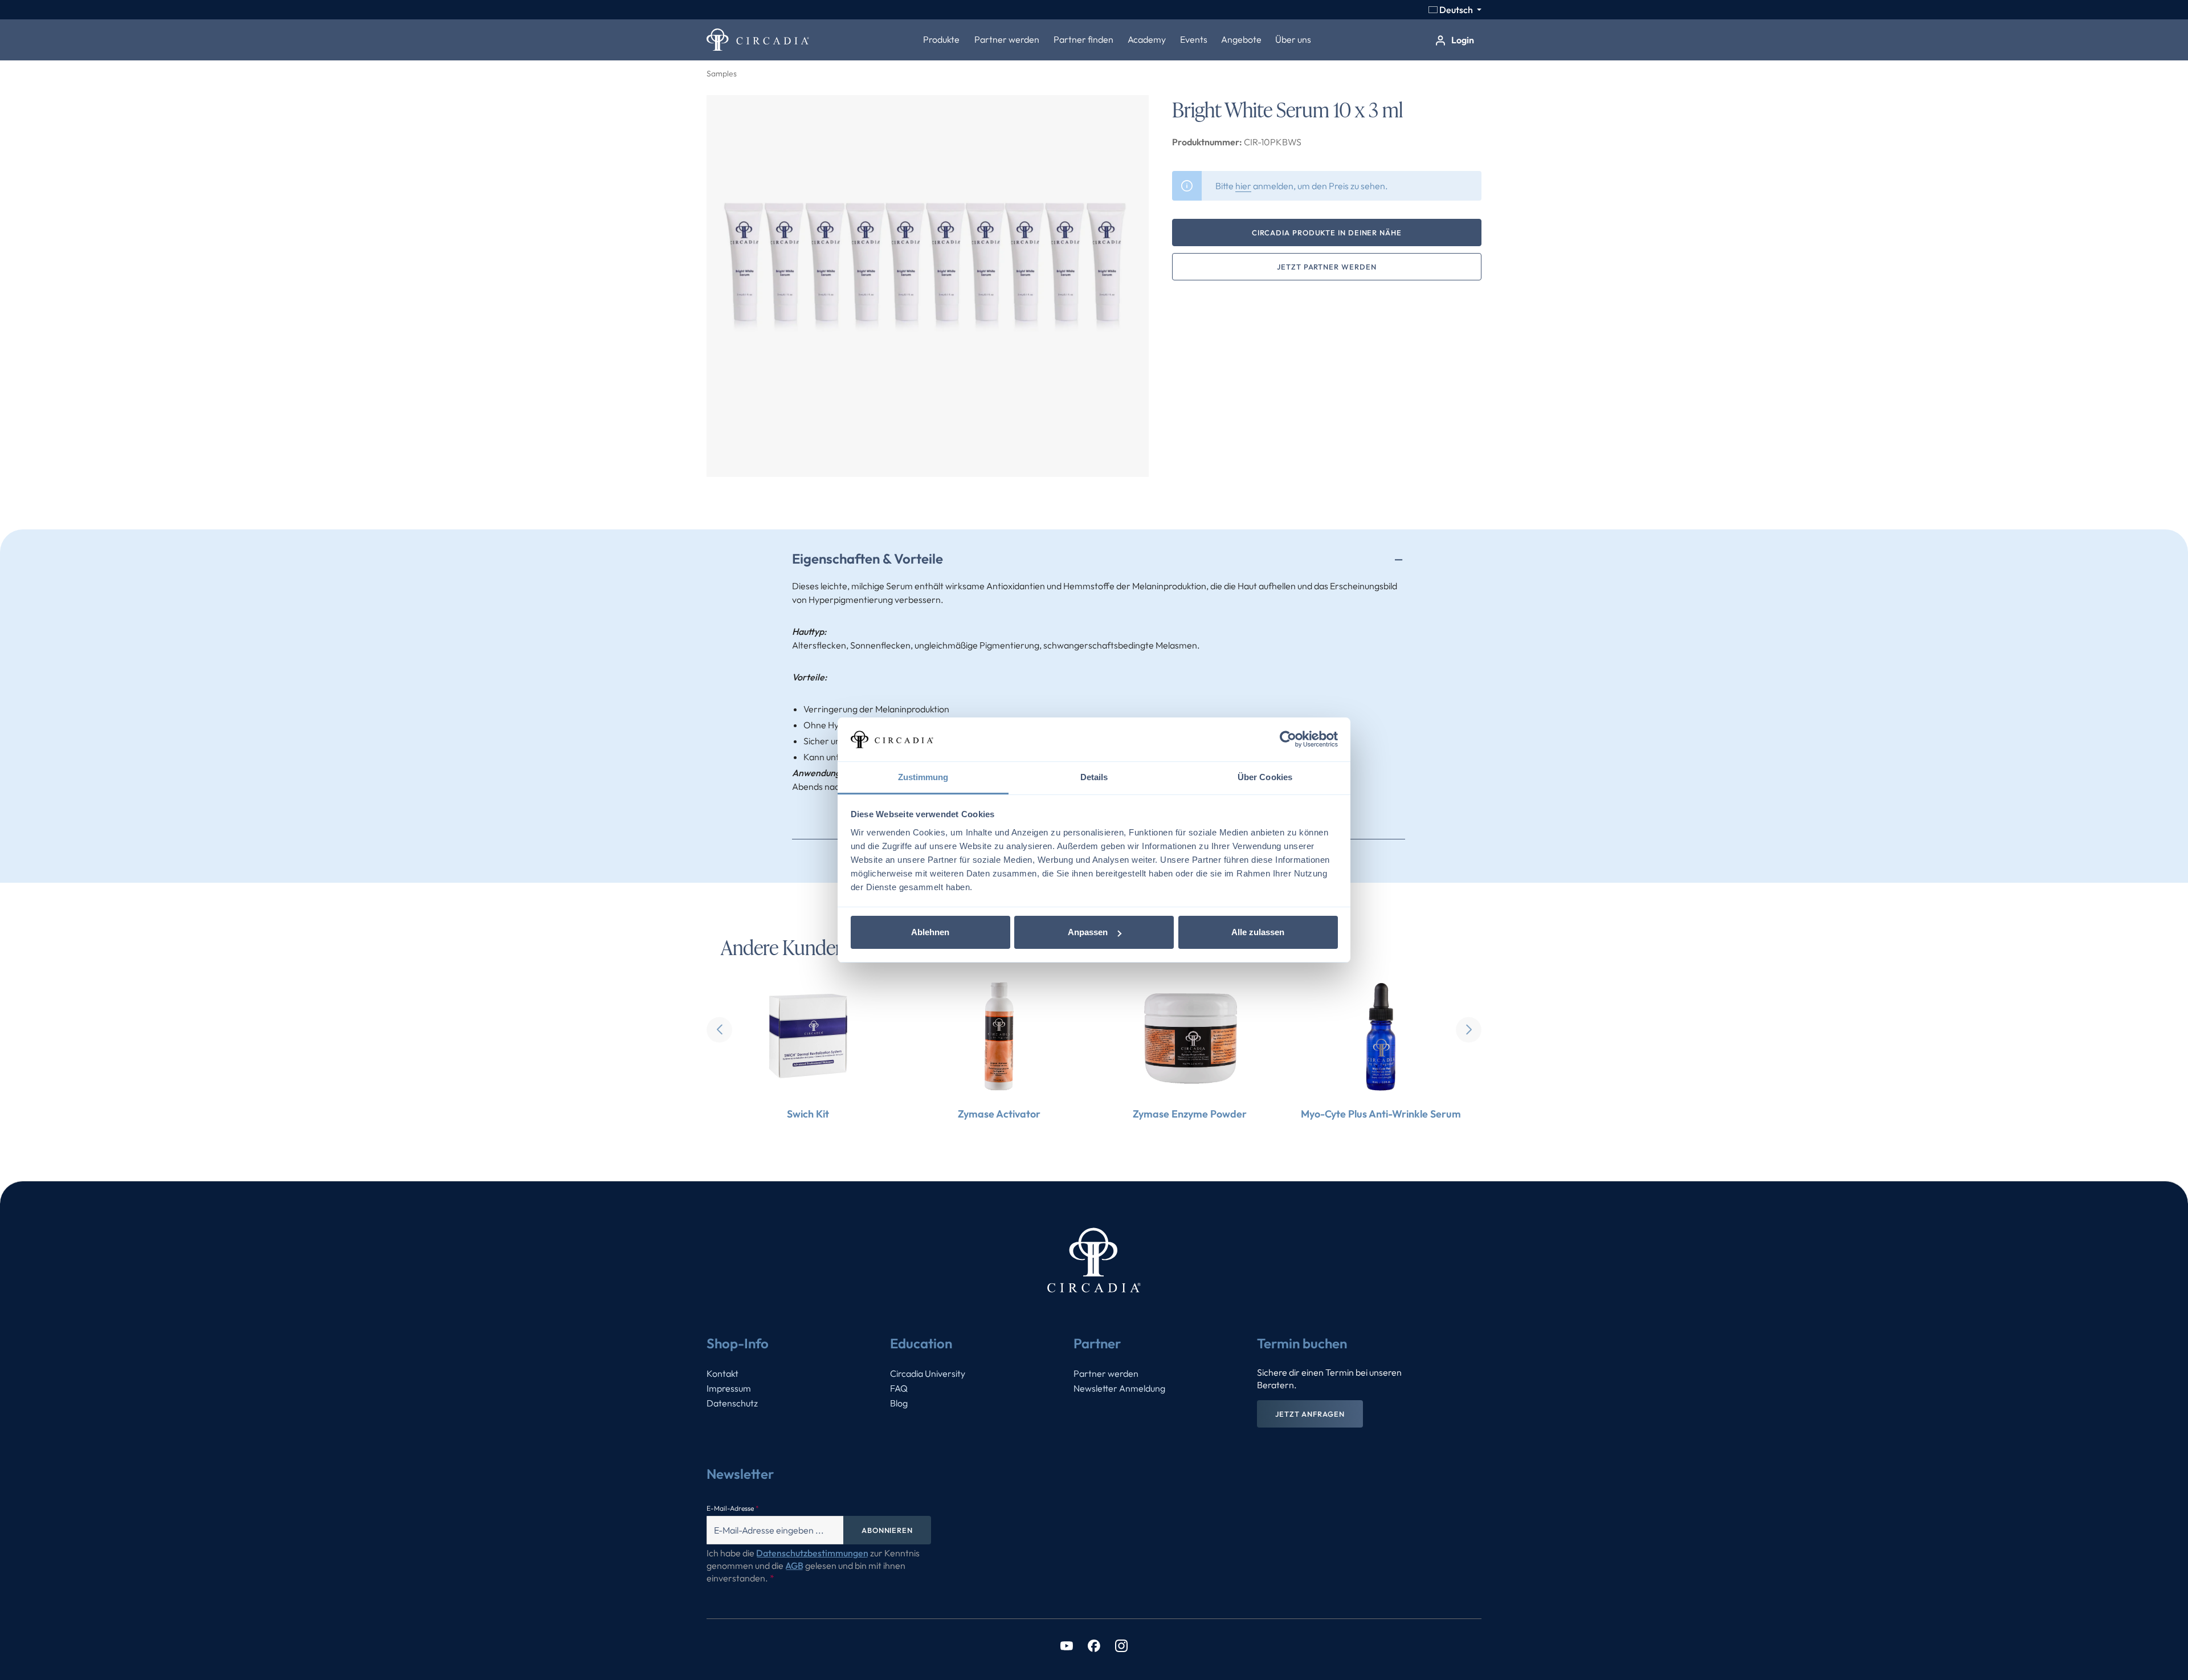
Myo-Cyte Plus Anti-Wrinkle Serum (1381, 1114)
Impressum (729, 1388)
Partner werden (1106, 1373)
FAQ (899, 1388)
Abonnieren (887, 1530)
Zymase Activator (999, 1114)
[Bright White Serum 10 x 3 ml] (928, 286)
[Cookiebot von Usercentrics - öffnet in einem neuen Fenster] (1288, 740)
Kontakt (722, 1373)
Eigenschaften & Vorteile (868, 558)
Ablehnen (930, 932)
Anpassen (1088, 932)
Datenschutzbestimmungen (812, 1553)
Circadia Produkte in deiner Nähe (1327, 233)
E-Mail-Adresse (733, 1508)
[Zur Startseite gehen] (758, 40)
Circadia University (928, 1373)
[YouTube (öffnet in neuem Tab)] (1067, 1645)
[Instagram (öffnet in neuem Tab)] (1121, 1645)
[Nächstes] (1469, 1029)
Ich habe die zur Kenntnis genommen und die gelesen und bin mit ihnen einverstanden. (813, 1565)
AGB (794, 1565)
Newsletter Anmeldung (1119, 1388)
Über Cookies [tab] (1265, 777)
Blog (899, 1403)
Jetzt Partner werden (1326, 267)
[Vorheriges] (719, 1029)
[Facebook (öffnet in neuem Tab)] (1094, 1645)
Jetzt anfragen (1310, 1414)
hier (1243, 186)
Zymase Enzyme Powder (1190, 1114)
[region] (928, 286)
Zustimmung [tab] (923, 777)
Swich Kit (808, 1114)
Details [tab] (1094, 777)
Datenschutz (732, 1403)
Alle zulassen (1258, 932)
